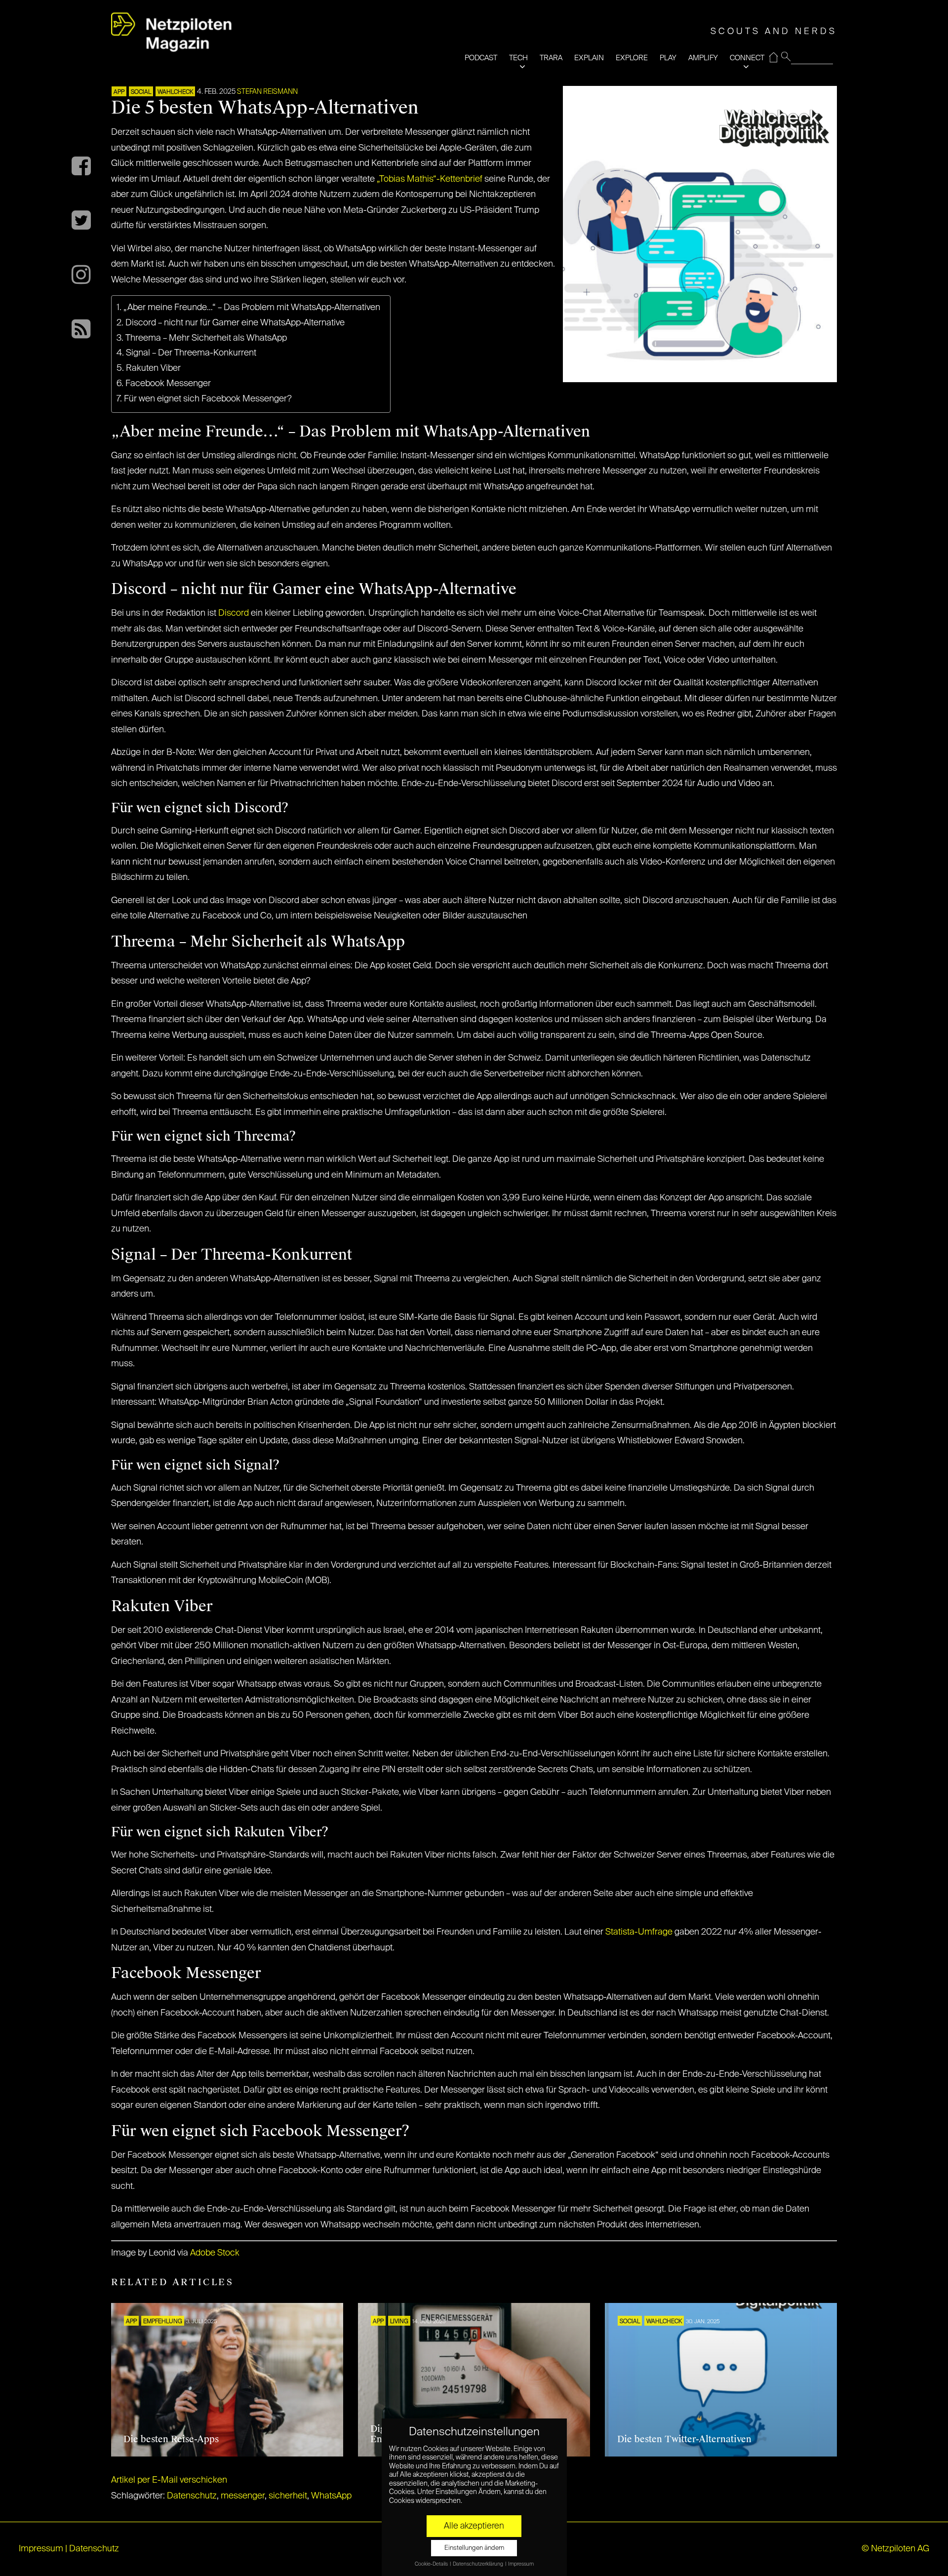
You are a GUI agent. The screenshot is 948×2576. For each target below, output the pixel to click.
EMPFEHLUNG (163, 2322)
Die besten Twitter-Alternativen (684, 2439)
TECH (518, 58)
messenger (243, 2496)
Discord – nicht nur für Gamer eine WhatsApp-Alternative (235, 323)
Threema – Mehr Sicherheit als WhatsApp (206, 338)
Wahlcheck (175, 92)
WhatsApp (331, 2496)
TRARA (551, 58)
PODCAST (481, 58)
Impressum (41, 2549)
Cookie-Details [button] (432, 2564)
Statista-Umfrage (639, 1932)
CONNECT (747, 58)
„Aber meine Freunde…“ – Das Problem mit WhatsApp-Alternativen (252, 308)
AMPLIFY (703, 58)
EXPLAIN (589, 58)
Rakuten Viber (153, 368)
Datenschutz (192, 2496)
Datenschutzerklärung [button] (478, 2564)
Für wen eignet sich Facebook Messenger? (208, 399)
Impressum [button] (521, 2564)
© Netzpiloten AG (895, 2549)
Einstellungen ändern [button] (474, 2548)
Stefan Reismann (267, 92)
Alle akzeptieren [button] (474, 2526)
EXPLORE (632, 58)
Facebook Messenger (168, 384)
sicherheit (288, 2496)
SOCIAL (141, 92)
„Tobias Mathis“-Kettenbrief (430, 179)
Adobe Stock (215, 2253)
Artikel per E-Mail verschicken (169, 2480)
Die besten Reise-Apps (171, 2439)
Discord (234, 613)
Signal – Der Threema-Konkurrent (191, 353)
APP (119, 92)
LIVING (399, 2322)
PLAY (668, 58)
